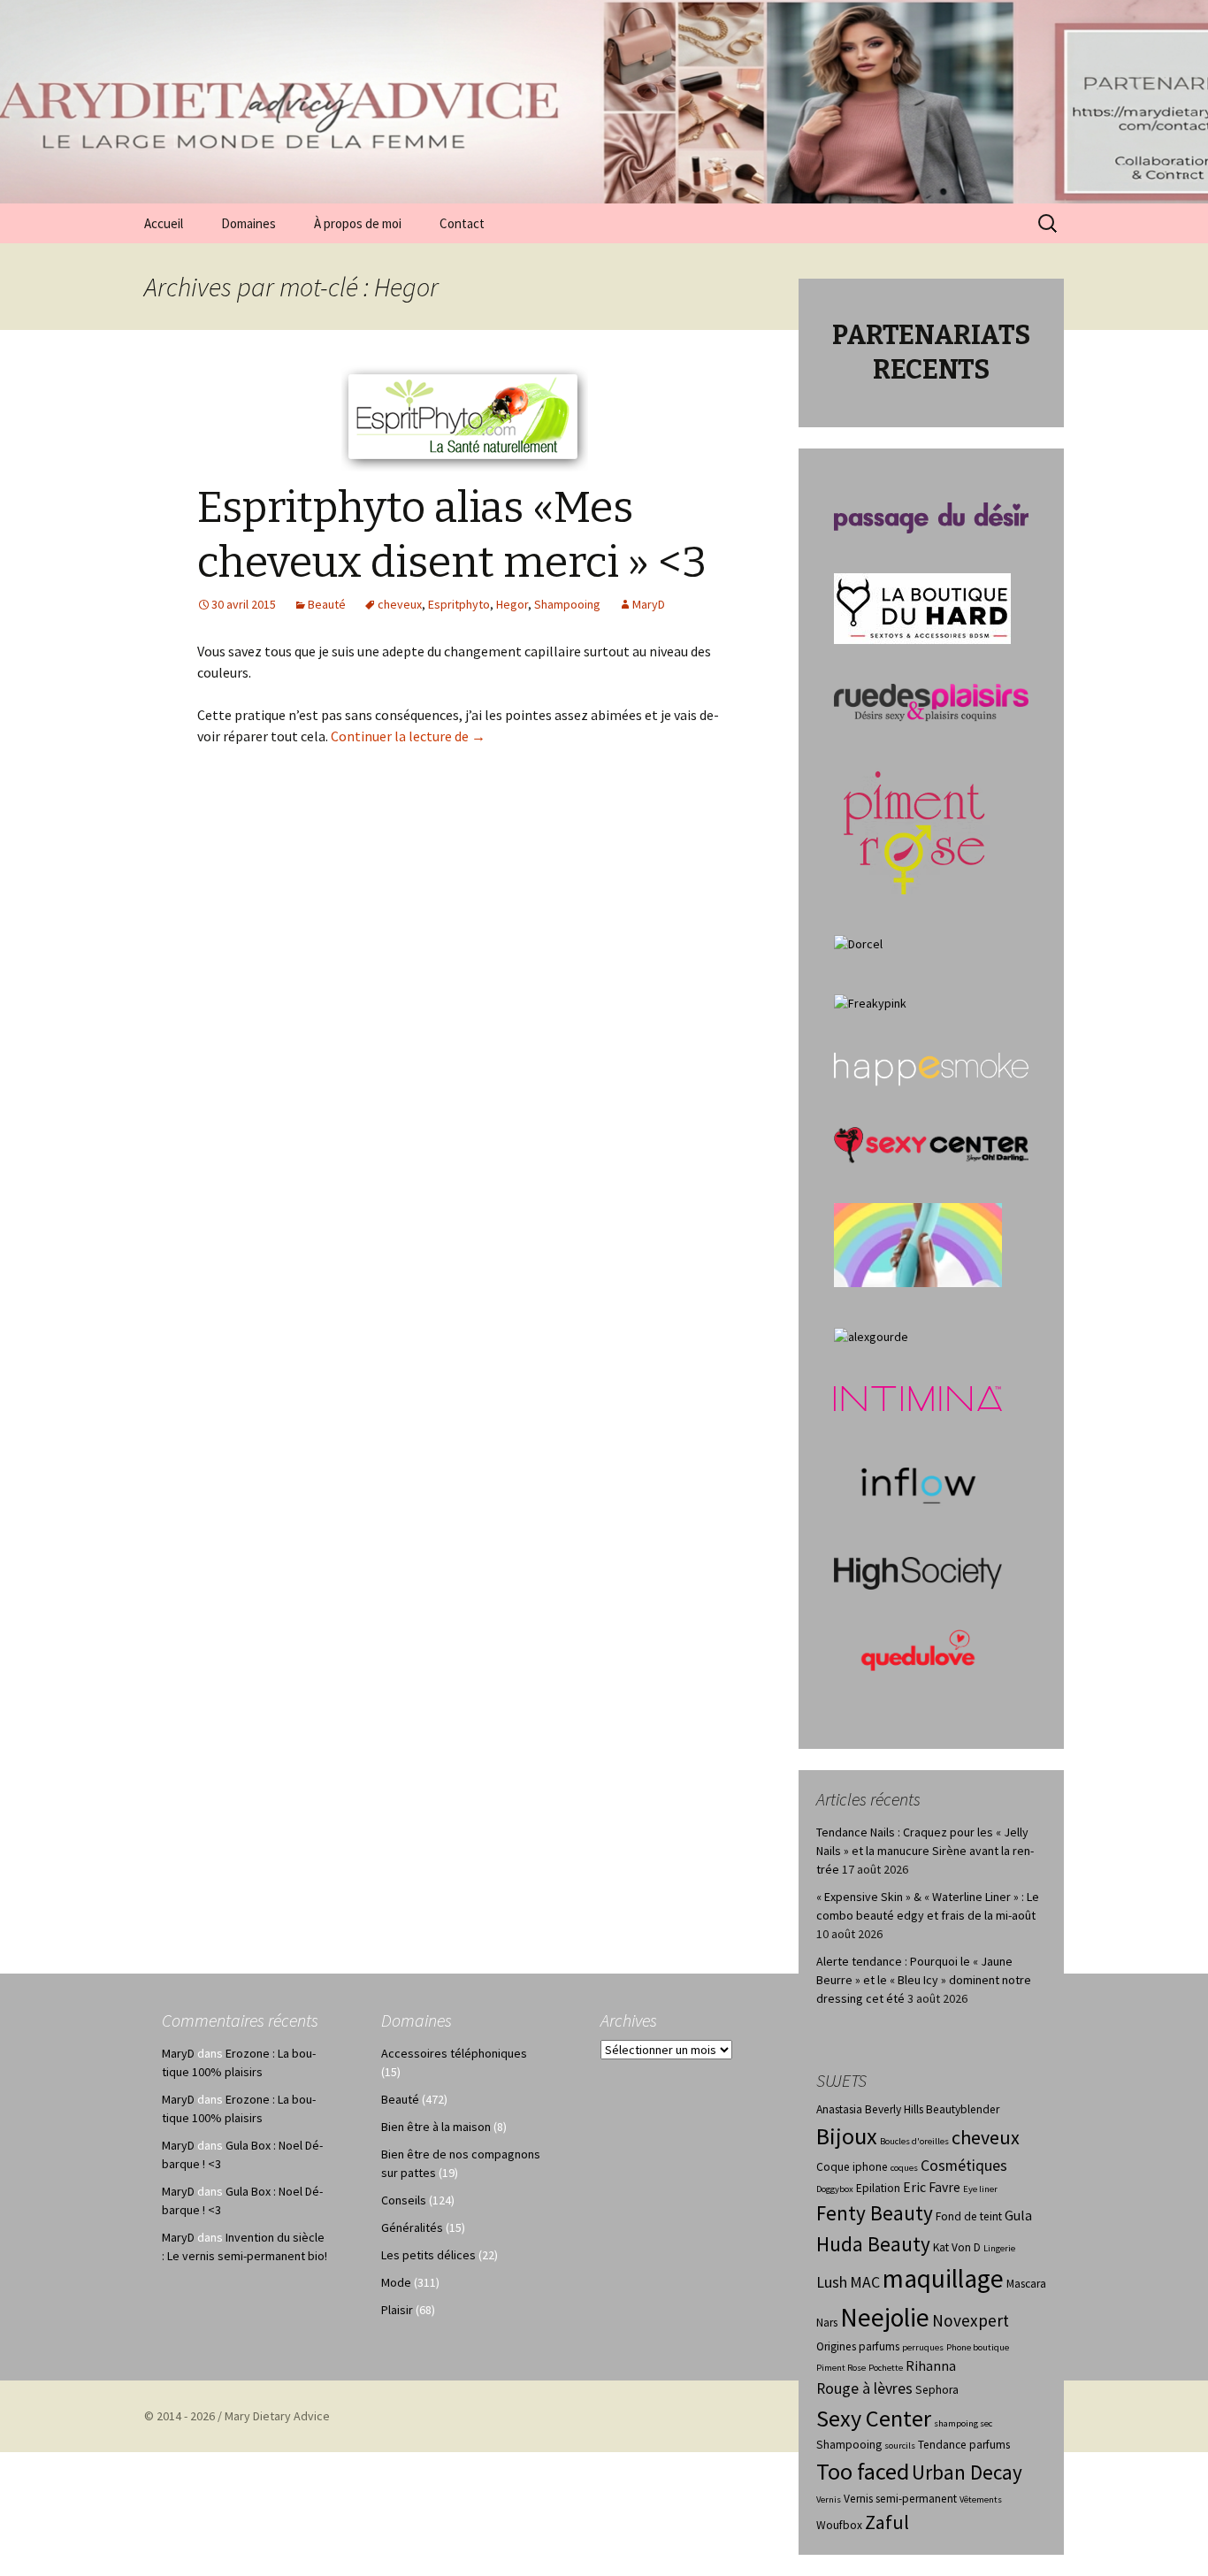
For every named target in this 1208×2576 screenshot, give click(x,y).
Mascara (1026, 2284)
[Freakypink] (870, 1002)
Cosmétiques (964, 2166)
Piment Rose (841, 2368)
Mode (396, 2282)
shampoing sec (963, 2423)
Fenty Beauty (875, 2213)
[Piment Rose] (915, 827)
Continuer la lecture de (408, 736)
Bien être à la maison (436, 2127)
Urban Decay (967, 2472)
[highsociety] (918, 1572)
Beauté (327, 604)
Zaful (887, 2522)
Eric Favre (932, 2187)
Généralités (412, 2227)
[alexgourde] (871, 1336)
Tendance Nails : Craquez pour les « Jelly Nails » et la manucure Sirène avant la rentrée (925, 1851)
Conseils (404, 2200)
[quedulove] (918, 1649)
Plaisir (397, 2310)
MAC (865, 2282)
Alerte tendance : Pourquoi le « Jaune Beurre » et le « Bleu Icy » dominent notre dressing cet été (924, 1980)
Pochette (886, 2368)
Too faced (863, 2471)
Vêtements (981, 2499)
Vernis (829, 2499)
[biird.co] (918, 1244)
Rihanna (931, 2366)
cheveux (400, 604)
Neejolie (885, 2317)
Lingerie (999, 2248)
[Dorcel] (858, 943)
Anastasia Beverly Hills (870, 2109)
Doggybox (835, 2189)
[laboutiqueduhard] (922, 607)
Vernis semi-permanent (900, 2499)
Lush (832, 2282)
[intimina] (918, 1398)
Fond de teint (969, 2216)
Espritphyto (459, 604)
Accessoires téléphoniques (454, 2053)
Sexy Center (874, 2418)
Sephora (937, 2390)
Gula (1018, 2216)
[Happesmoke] (931, 1069)
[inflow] (918, 1483)
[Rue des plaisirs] (931, 701)
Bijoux (847, 2136)
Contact (462, 223)
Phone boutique (978, 2347)
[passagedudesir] (931, 517)
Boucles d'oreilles (914, 2141)
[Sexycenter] (931, 1144)
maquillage (943, 2278)
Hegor (512, 604)
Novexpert (971, 2320)
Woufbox (839, 2525)
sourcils (900, 2446)
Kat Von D (957, 2247)
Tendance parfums (964, 2445)
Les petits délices (428, 2255)
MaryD (649, 604)
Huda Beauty (873, 2244)
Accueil (164, 223)
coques (904, 2168)
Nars (827, 2323)
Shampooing (567, 604)
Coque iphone (852, 2167)
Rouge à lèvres (864, 2388)
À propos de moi (358, 223)
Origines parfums (858, 2346)
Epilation (878, 2188)
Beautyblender (963, 2109)
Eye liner (980, 2189)
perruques (923, 2347)
